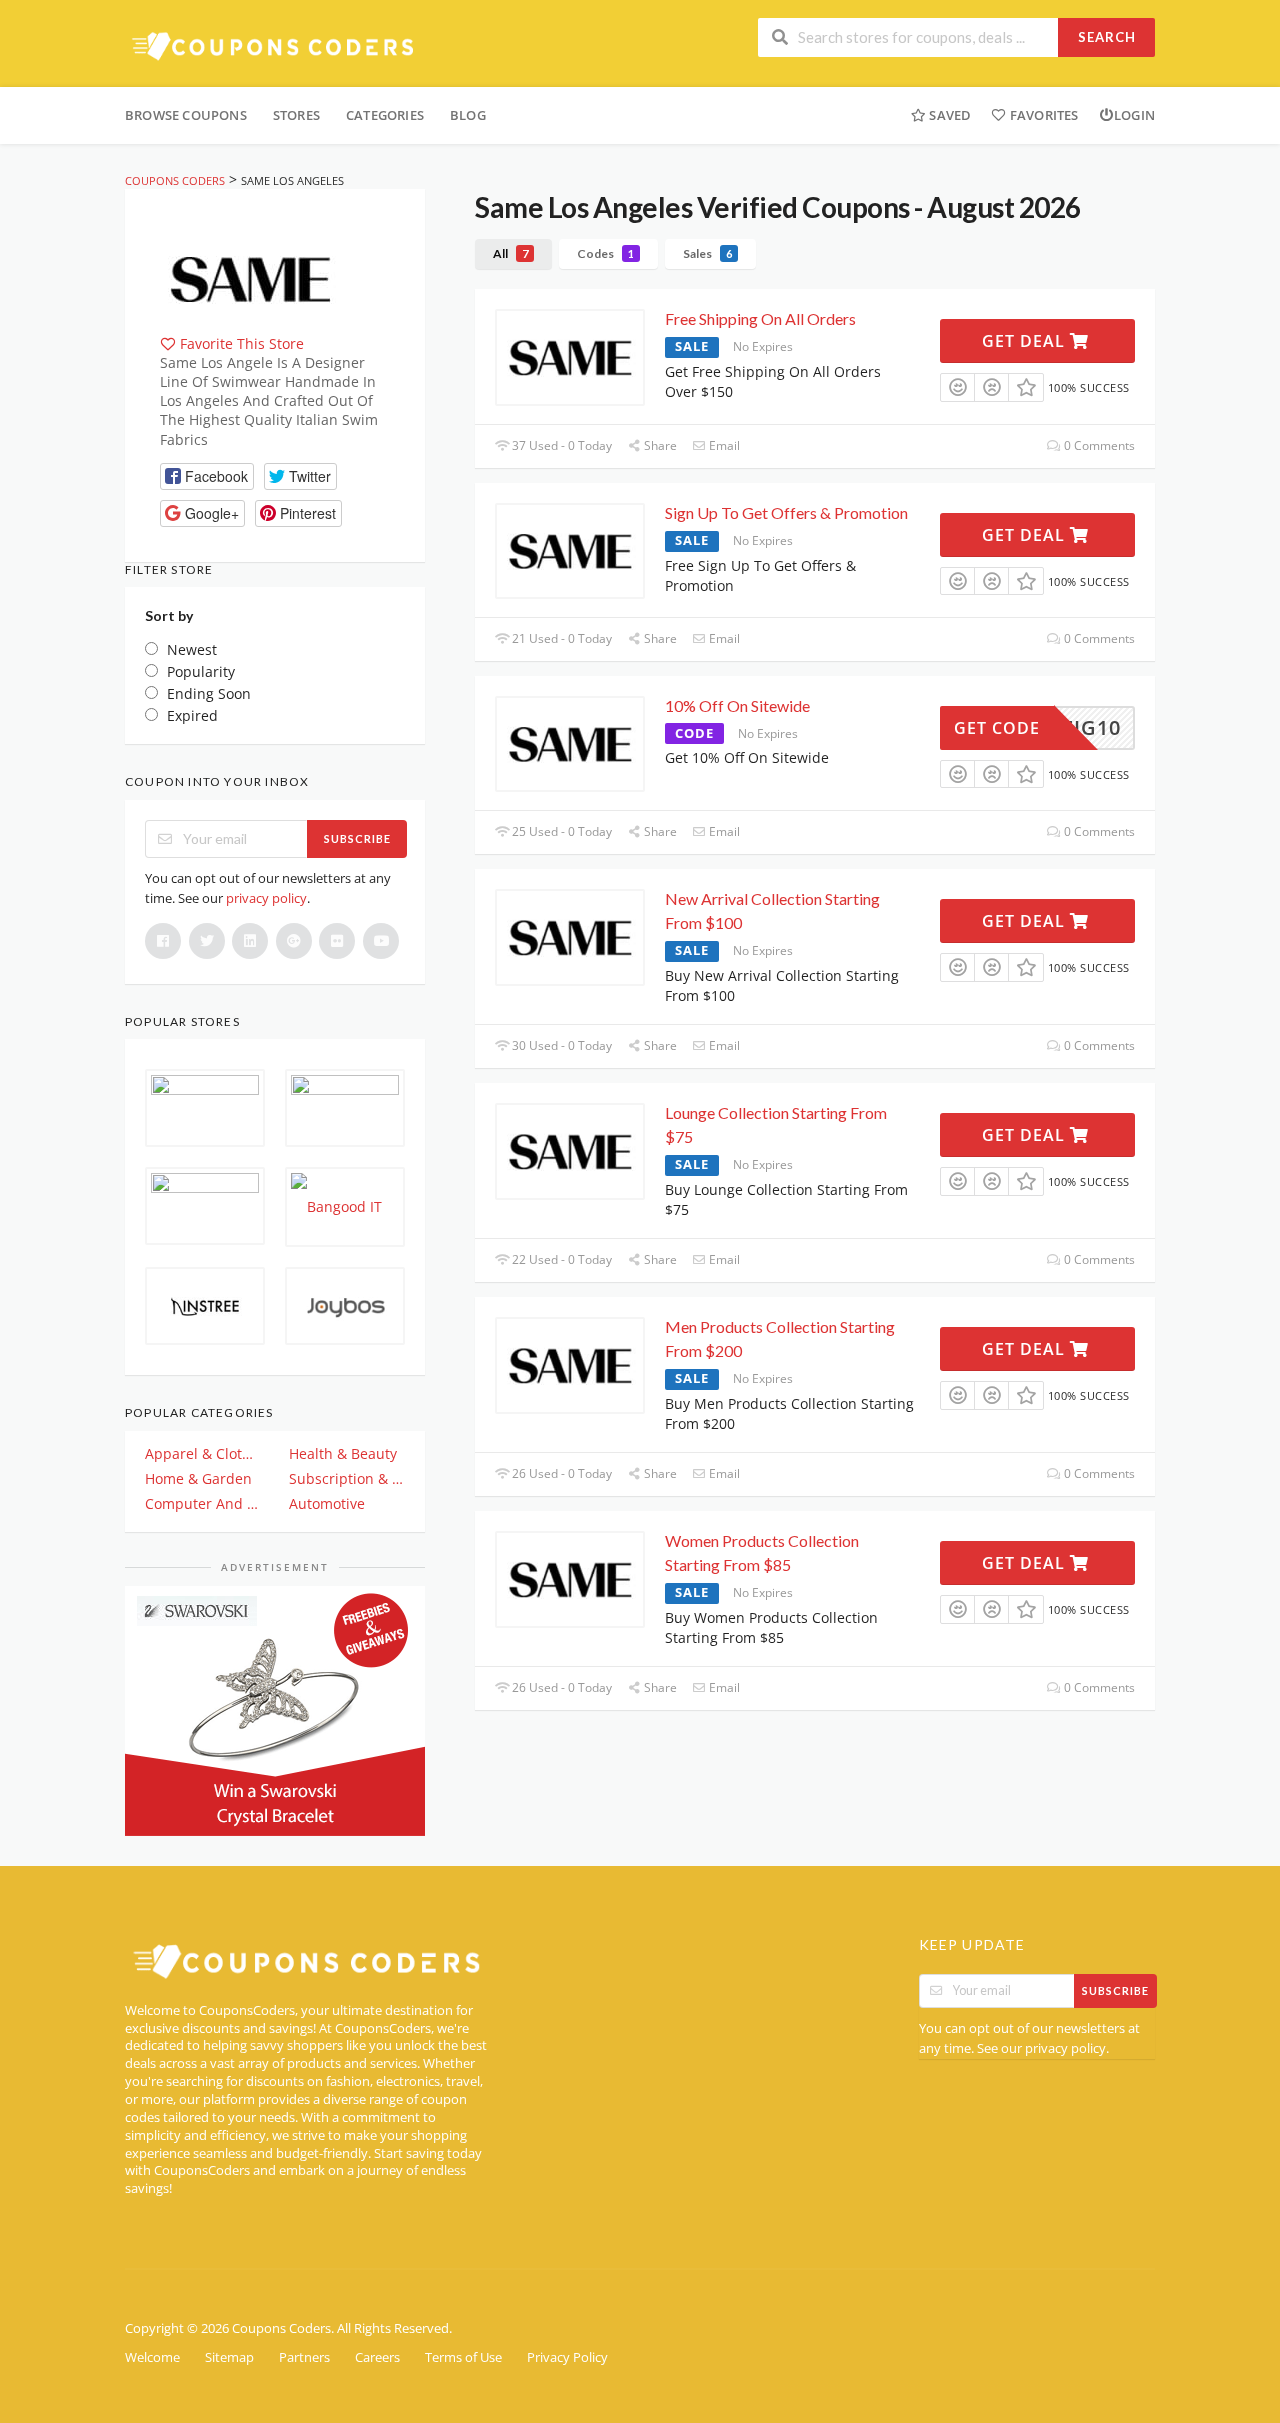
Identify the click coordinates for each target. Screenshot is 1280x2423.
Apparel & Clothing (203, 1453)
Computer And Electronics (203, 1503)
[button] (207, 476)
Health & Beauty (343, 1453)
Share (659, 445)
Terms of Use (463, 2357)
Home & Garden (198, 1478)
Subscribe (357, 838)
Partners (304, 2357)
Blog (468, 115)
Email (723, 445)
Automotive (327, 1503)
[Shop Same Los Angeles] (250, 276)
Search (1107, 37)
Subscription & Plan (347, 1478)
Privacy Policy (567, 2357)
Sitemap (229, 2357)
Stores (296, 115)
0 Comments (1098, 445)
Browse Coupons (186, 115)
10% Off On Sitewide (737, 705)
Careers (377, 2357)
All (510, 253)
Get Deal (1026, 341)
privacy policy (266, 898)
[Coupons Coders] (275, 45)
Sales (707, 253)
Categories (385, 115)
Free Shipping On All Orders (760, 318)
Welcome (152, 2357)
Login (1134, 115)
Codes (605, 253)
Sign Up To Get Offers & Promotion (786, 512)
